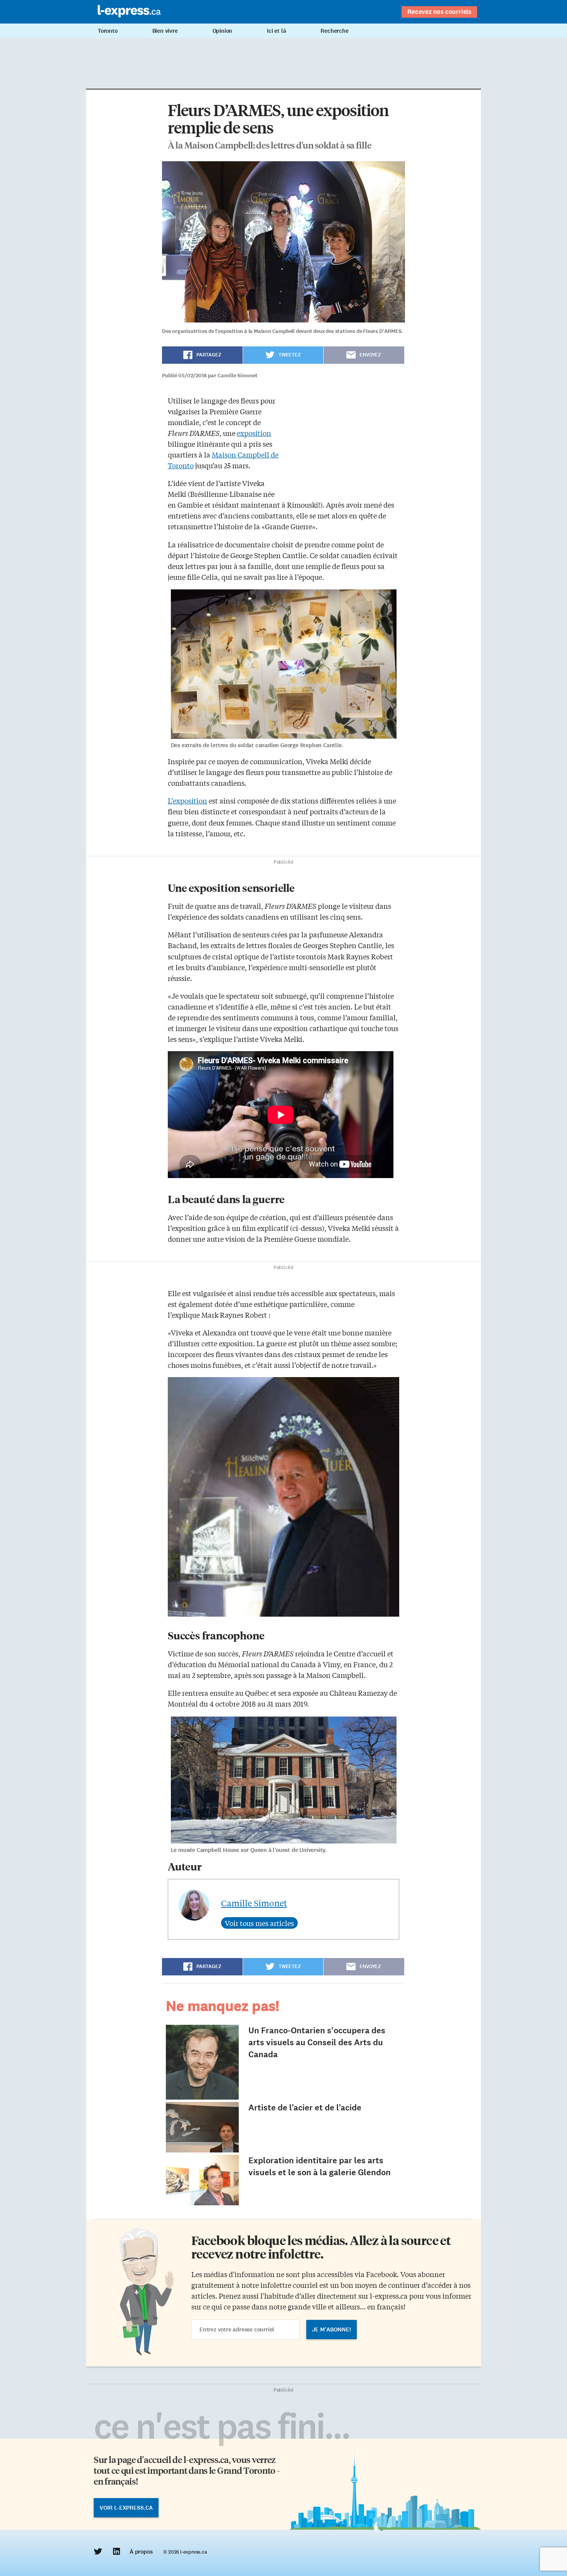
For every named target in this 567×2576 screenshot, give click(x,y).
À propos (141, 2552)
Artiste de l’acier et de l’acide (305, 2108)
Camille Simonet (254, 1903)
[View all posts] (259, 1923)
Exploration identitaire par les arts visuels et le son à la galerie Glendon (320, 2166)
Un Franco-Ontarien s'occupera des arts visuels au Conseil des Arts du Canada (317, 2042)
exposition (254, 433)
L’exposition (187, 800)
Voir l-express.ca (126, 2508)
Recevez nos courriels (439, 12)
